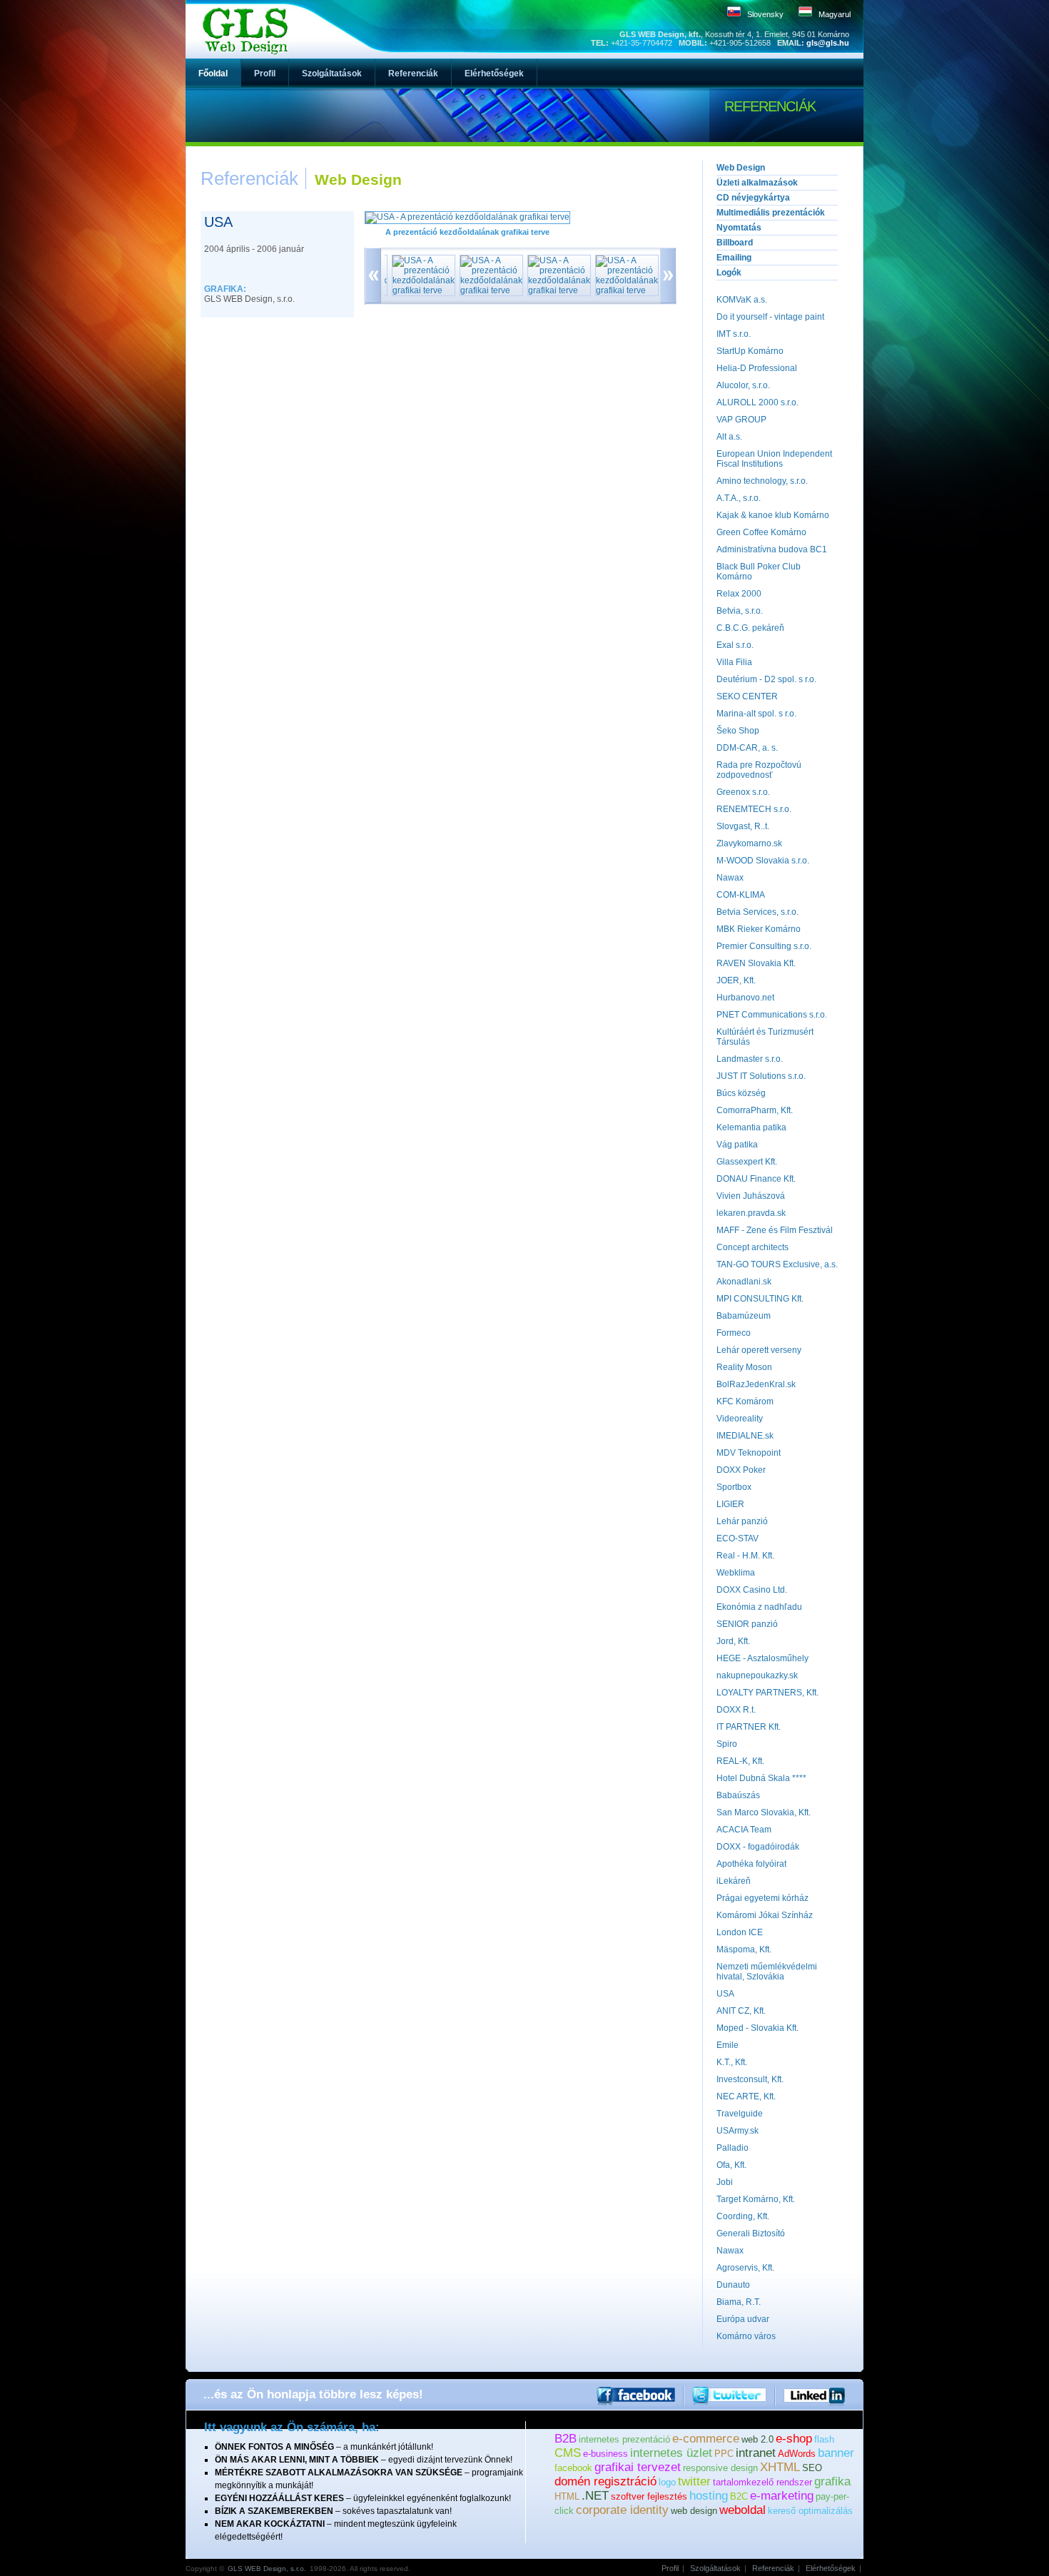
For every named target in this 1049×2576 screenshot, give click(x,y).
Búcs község (741, 1093)
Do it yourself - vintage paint (770, 317)
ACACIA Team (744, 1830)
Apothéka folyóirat (751, 1864)
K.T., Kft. (732, 2062)
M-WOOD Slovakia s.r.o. (763, 861)
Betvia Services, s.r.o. (757, 912)
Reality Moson (744, 1367)
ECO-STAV (738, 1538)
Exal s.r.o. (735, 645)
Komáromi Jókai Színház (765, 1915)
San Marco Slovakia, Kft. (764, 1812)
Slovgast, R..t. (743, 826)
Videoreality (740, 1419)
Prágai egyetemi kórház (762, 1898)
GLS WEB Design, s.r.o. (267, 2569)
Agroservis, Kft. (745, 2268)
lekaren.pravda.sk (751, 1213)
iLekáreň (734, 1881)
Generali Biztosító (751, 2233)
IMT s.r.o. (734, 334)
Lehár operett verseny (759, 1350)
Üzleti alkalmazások (757, 183)
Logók (729, 273)
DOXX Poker (741, 1470)
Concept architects (752, 1247)
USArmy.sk (738, 2131)
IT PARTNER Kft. (749, 1727)
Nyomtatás (739, 228)
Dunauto (733, 2285)
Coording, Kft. (743, 2216)
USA (725, 1994)
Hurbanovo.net (745, 998)
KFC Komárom (745, 1401)
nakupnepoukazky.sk (757, 1675)
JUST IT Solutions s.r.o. (761, 1076)
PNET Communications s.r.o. (772, 1015)
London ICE (740, 1932)
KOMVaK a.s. (742, 300)
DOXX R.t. (736, 1710)
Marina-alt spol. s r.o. (756, 714)
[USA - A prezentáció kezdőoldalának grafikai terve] (467, 217)
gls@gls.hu (828, 43)
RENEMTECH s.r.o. (754, 809)
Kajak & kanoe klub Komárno (773, 515)
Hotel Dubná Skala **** (761, 1778)
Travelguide (740, 2114)
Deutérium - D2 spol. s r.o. (766, 679)
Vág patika (737, 1145)
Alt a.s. (729, 437)
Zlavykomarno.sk (749, 843)
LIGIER (730, 1504)
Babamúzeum (744, 1316)
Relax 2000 (739, 594)
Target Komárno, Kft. (756, 2199)
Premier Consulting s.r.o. (764, 946)
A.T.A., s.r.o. (739, 498)
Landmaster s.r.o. (750, 1059)
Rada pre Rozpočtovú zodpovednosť (759, 770)
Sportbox (734, 1487)
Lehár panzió (742, 1521)
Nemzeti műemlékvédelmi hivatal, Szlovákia (767, 1972)
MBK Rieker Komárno (759, 929)
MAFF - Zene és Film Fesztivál (775, 1230)
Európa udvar (743, 2319)
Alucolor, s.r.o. (743, 385)
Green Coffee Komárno (761, 532)
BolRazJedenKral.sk (756, 1384)
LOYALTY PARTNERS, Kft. (767, 1693)
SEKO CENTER (747, 696)
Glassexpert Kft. (747, 1162)
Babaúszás (738, 1795)
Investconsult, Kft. (750, 2079)
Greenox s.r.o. (743, 792)
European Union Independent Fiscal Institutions (774, 459)
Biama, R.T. (739, 2302)
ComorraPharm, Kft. (755, 1110)
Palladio (733, 2148)
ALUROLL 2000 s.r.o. (757, 402)
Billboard (735, 243)
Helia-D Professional (757, 368)
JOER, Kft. (736, 980)
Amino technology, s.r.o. (762, 481)
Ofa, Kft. (731, 2165)
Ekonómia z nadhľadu (759, 1607)
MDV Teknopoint (749, 1453)
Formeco (734, 1333)
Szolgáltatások (715, 2568)
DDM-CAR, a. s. (747, 748)
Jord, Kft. (733, 1641)
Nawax (730, 878)
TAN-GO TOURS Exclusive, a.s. (777, 1264)
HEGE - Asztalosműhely (762, 1658)
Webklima (736, 1573)
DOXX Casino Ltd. (752, 1590)
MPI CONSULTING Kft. (760, 1299)
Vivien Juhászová (751, 1196)
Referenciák (773, 2568)
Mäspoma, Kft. (744, 1949)
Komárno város (746, 2336)
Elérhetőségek (831, 2568)
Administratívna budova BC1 (772, 549)
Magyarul (835, 14)
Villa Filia (734, 662)
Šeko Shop (738, 731)
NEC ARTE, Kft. (746, 2096)
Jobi (725, 2182)
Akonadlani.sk (744, 1282)
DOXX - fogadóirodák (758, 1847)
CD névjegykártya (753, 198)
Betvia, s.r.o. (740, 611)
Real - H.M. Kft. (745, 1556)
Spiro (727, 1744)
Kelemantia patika (751, 1127)
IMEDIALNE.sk (745, 1436)
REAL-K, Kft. (740, 1761)
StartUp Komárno (750, 351)
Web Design (741, 168)
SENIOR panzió (747, 1624)
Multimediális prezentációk (771, 213)
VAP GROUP (741, 420)
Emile (728, 2045)
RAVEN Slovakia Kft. (756, 963)
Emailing (734, 258)
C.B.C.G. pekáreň (750, 628)
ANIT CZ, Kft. (741, 2011)
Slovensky (765, 14)
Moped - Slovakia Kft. (757, 2028)
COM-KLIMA (741, 895)
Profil (670, 2568)
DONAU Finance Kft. (756, 1179)
